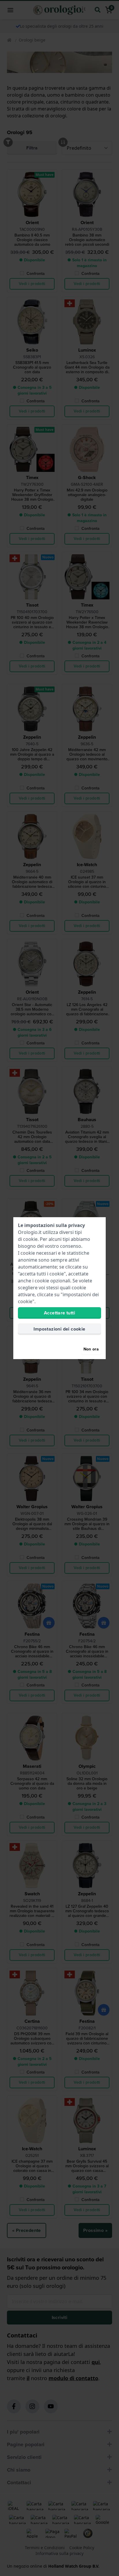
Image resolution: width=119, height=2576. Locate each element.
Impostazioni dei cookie (59, 1329)
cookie (30, 1239)
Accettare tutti (59, 1313)
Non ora (91, 1349)
